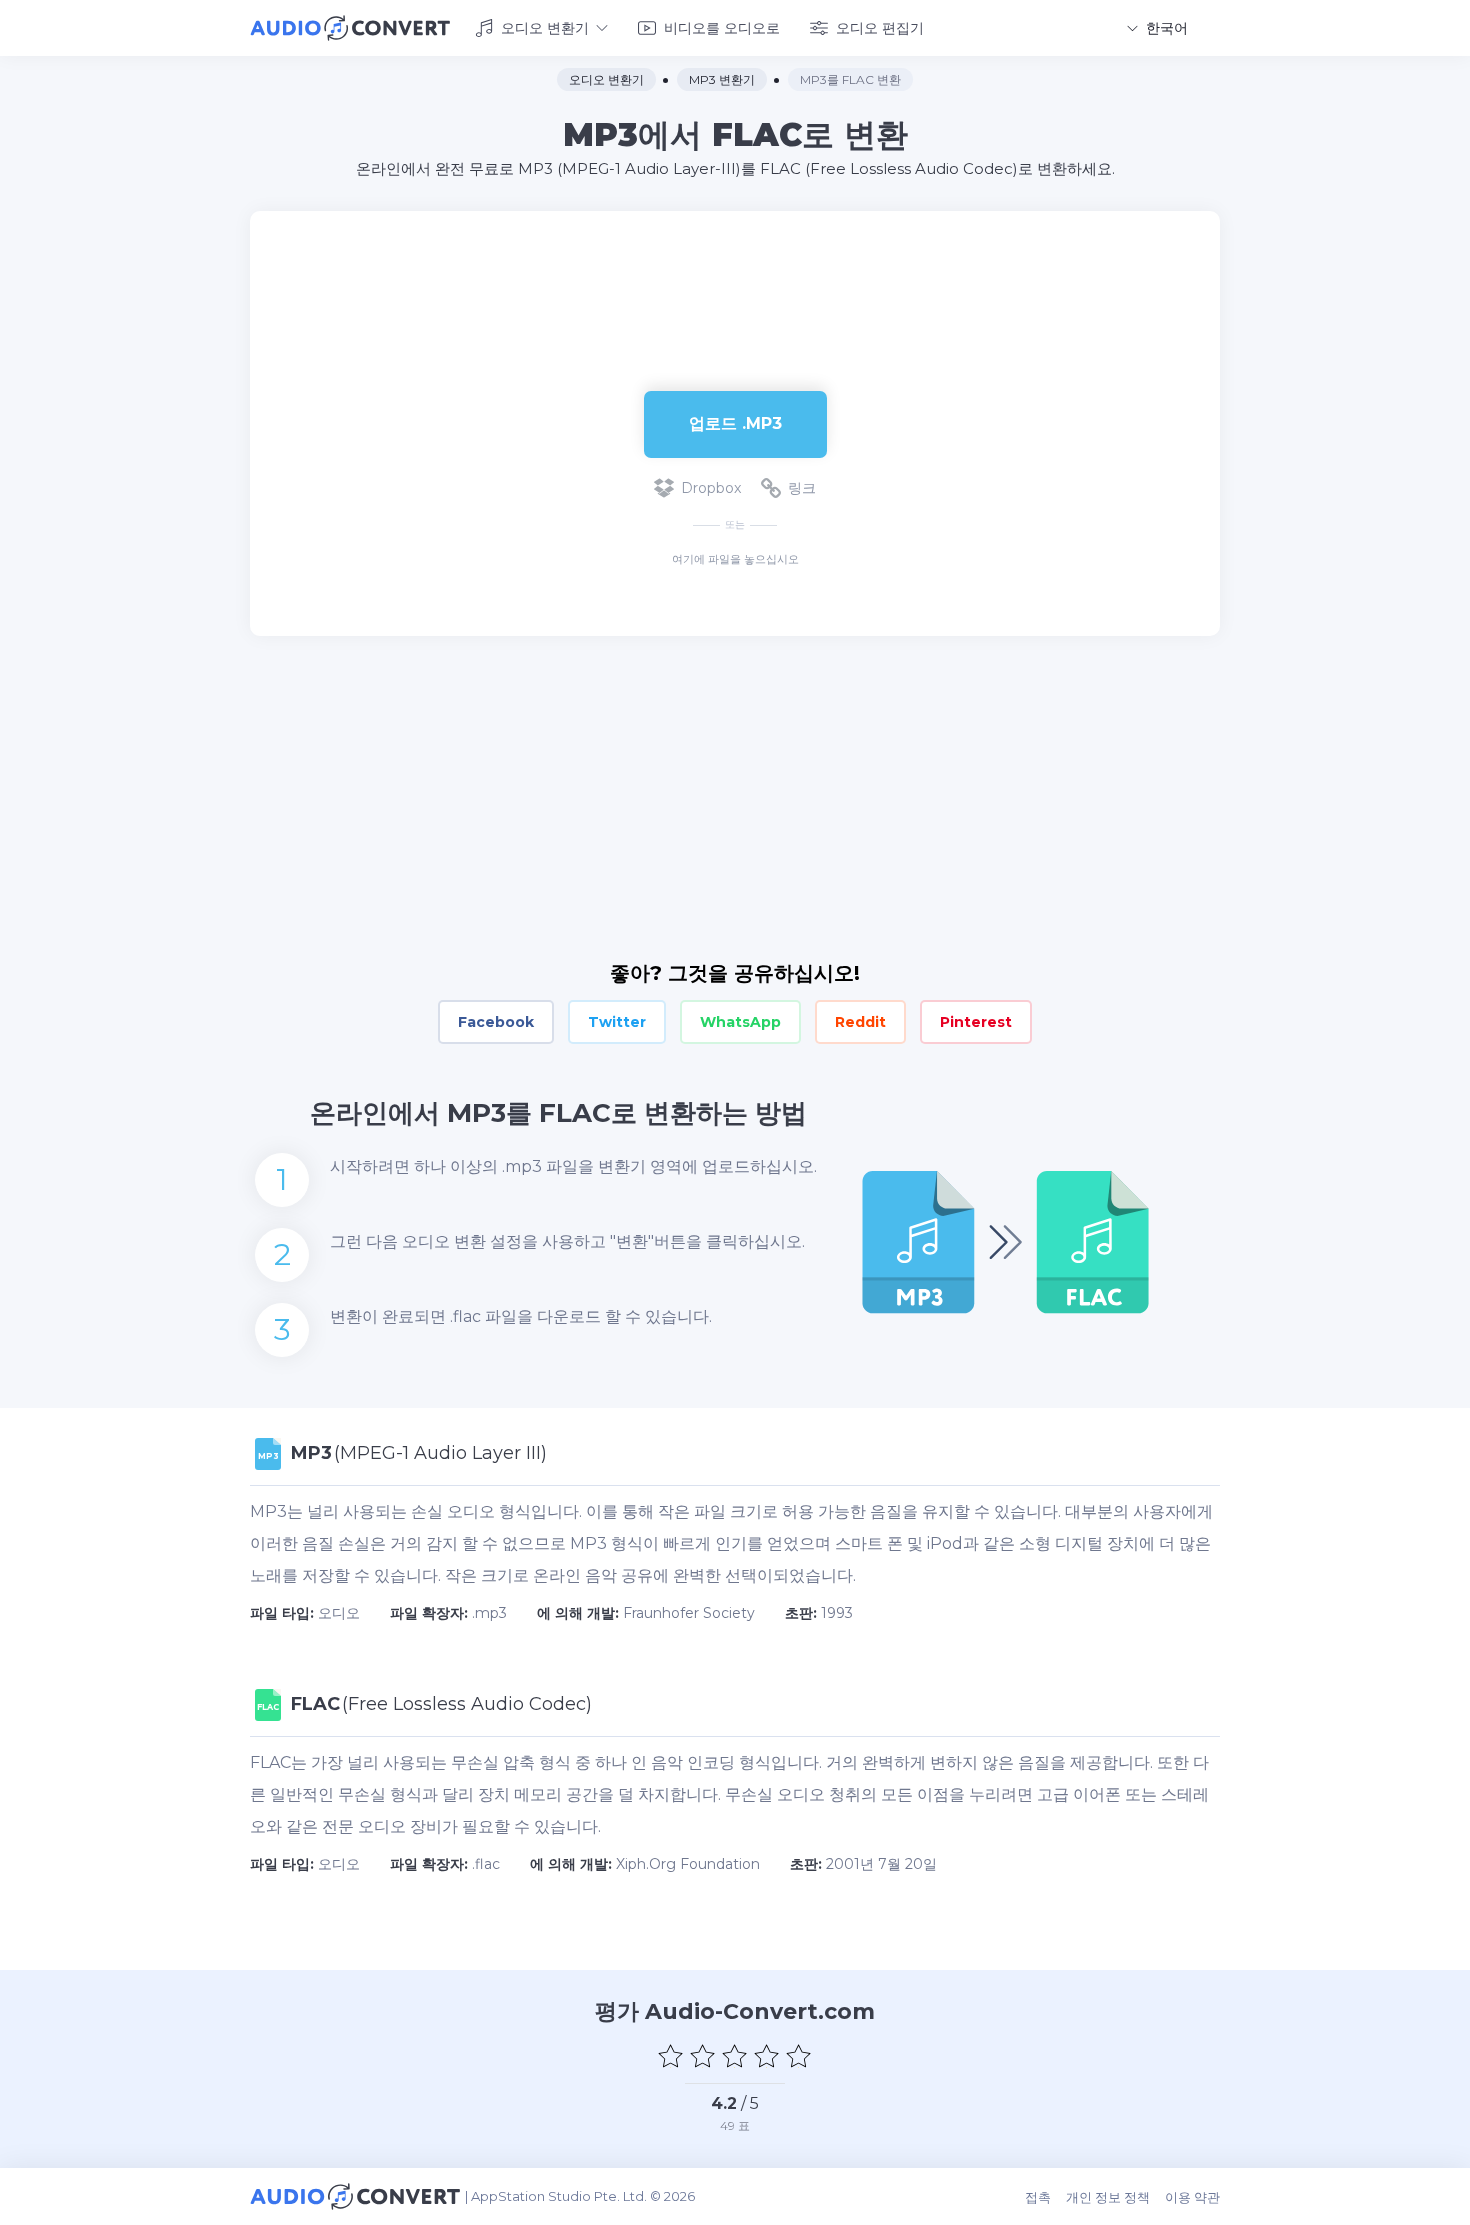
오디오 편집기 (880, 28)
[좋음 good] (767, 2056)
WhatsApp (740, 1022)
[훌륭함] (799, 2056)
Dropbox (711, 488)
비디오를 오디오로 (722, 28)
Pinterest (976, 1022)
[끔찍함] (671, 2056)
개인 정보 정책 (1108, 2197)
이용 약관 (1192, 2197)
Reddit (860, 1022)
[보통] (735, 2056)
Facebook (496, 1022)
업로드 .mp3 (735, 423)
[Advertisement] (735, 276)
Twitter (617, 1022)
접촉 (1038, 2197)
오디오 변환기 (545, 28)
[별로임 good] (703, 2056)
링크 (802, 488)
